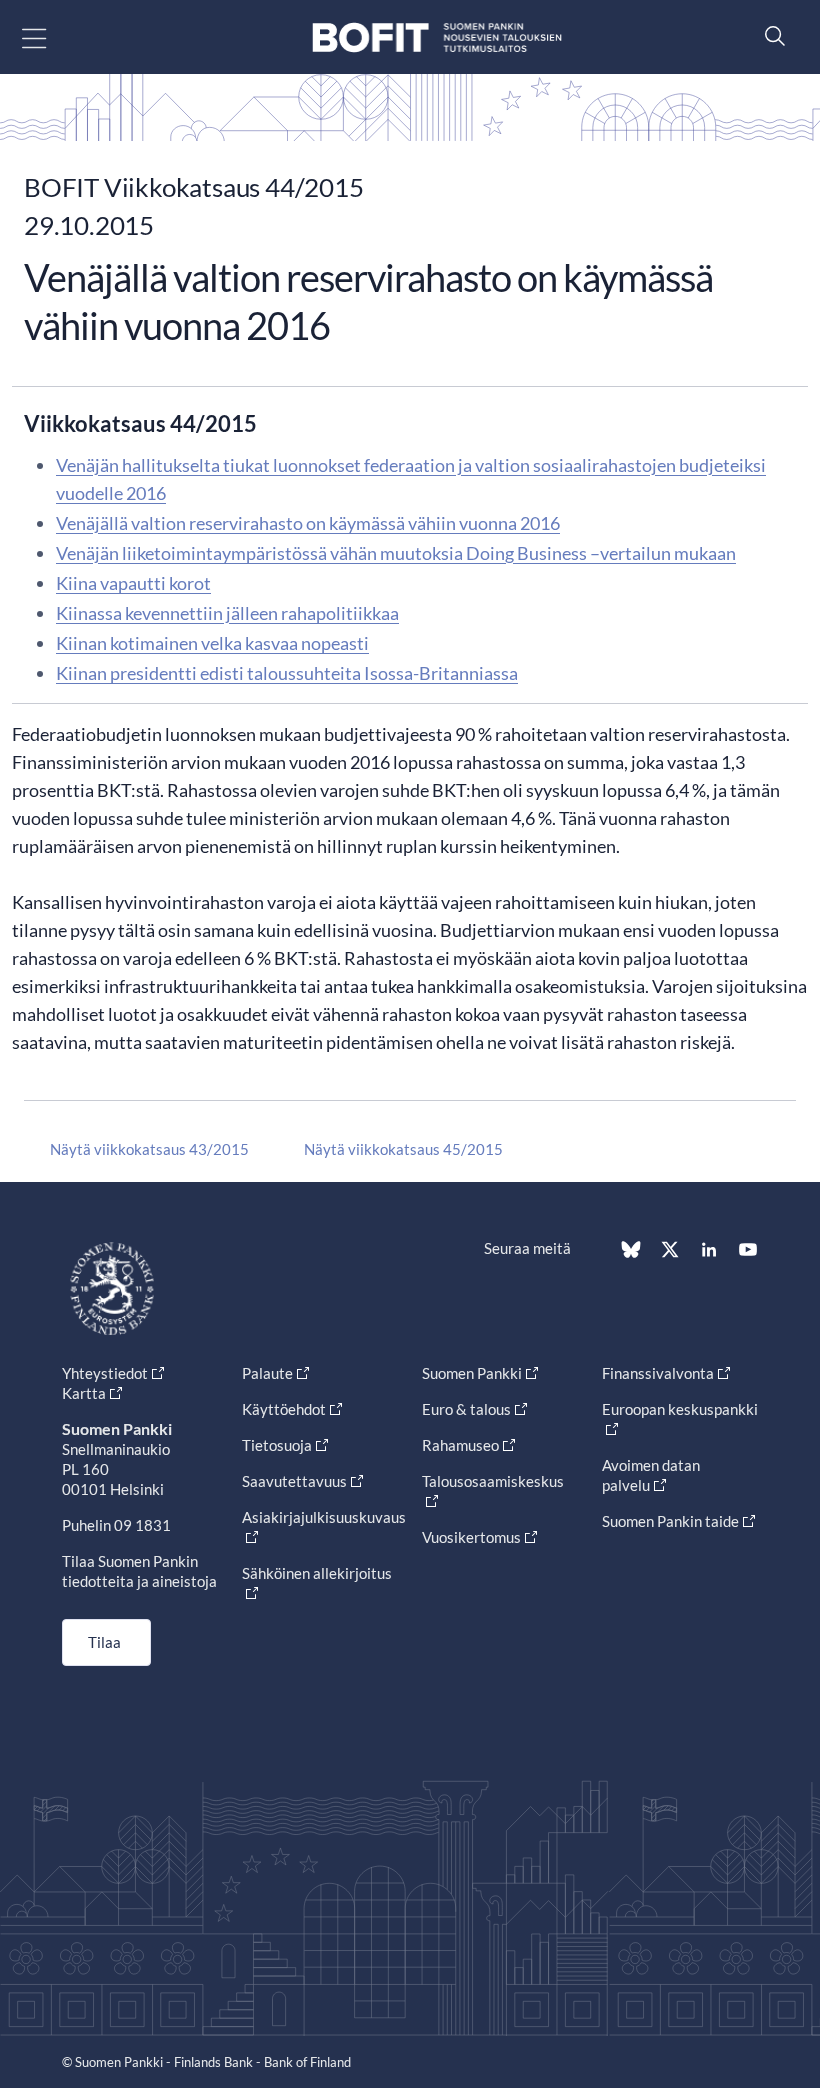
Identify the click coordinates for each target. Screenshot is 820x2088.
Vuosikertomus (471, 1537)
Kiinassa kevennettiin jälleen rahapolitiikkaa (227, 613)
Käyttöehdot (284, 1409)
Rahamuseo (460, 1445)
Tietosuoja (277, 1445)
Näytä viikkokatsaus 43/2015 (149, 1149)
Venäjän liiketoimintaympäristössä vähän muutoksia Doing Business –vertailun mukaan (396, 553)
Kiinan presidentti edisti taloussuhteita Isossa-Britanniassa (287, 673)
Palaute (267, 1373)
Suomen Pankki (472, 1373)
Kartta (84, 1393)
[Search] (770, 35)
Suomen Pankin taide (670, 1521)
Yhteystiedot (105, 1373)
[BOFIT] (437, 37)
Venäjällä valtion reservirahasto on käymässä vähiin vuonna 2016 (308, 523)
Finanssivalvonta (658, 1373)
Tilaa (104, 1642)
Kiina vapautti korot (133, 583)
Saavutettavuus (294, 1481)
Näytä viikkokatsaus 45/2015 (403, 1149)
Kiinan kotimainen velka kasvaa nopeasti (212, 643)
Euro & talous (466, 1409)
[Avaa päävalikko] (51, 37)
